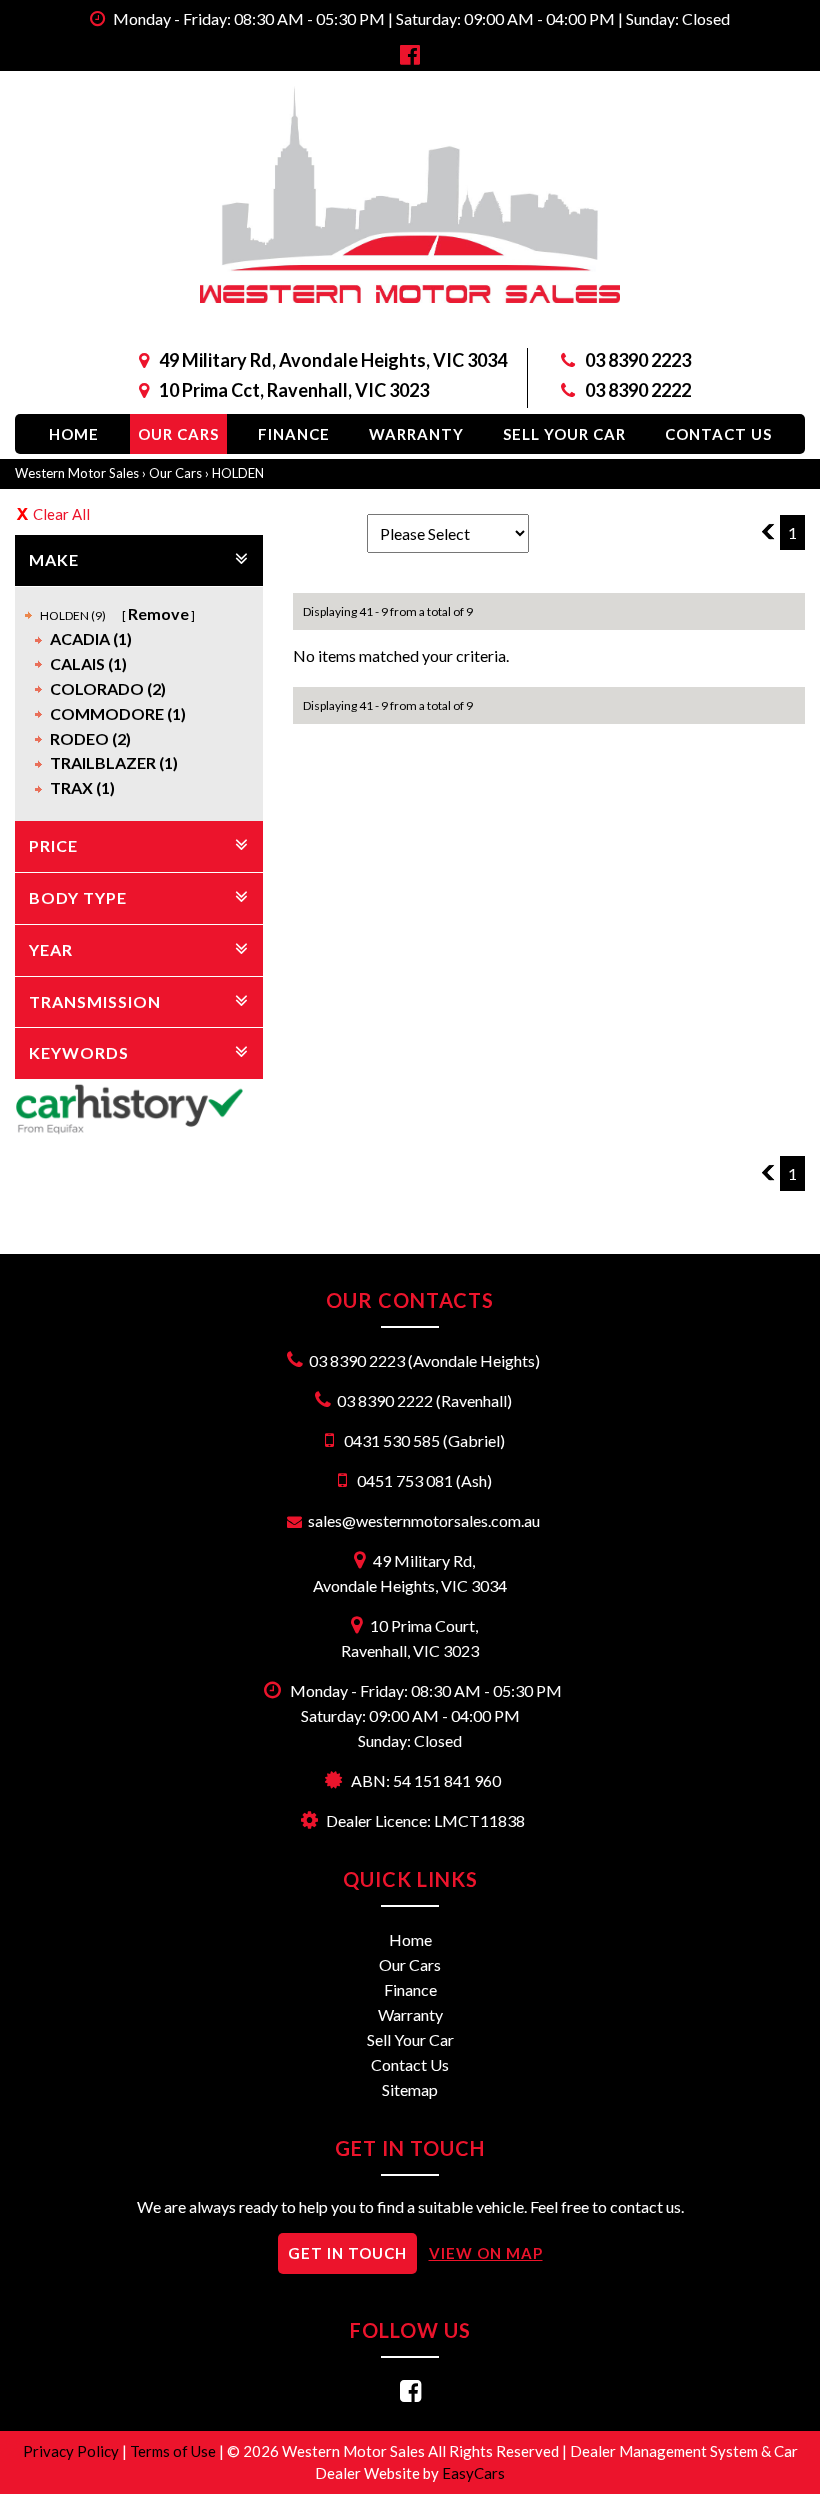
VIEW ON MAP (486, 2253)
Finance (294, 434)
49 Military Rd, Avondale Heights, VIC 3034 (333, 360)
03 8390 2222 (638, 390)
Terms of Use (174, 2451)
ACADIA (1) (91, 638)
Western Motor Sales (77, 473)
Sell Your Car (564, 434)
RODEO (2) (90, 738)
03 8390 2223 (638, 360)
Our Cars (178, 434)
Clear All (61, 514)
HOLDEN (238, 473)
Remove (158, 613)
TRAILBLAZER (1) (114, 762)
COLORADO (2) (108, 688)
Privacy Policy (72, 2451)
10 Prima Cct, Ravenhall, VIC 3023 (294, 390)
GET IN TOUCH (347, 2253)
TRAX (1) (82, 787)
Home (74, 434)
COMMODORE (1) (118, 713)
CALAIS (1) (88, 663)
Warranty (416, 434)
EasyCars (473, 2473)
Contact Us (718, 434)
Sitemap (410, 2089)
